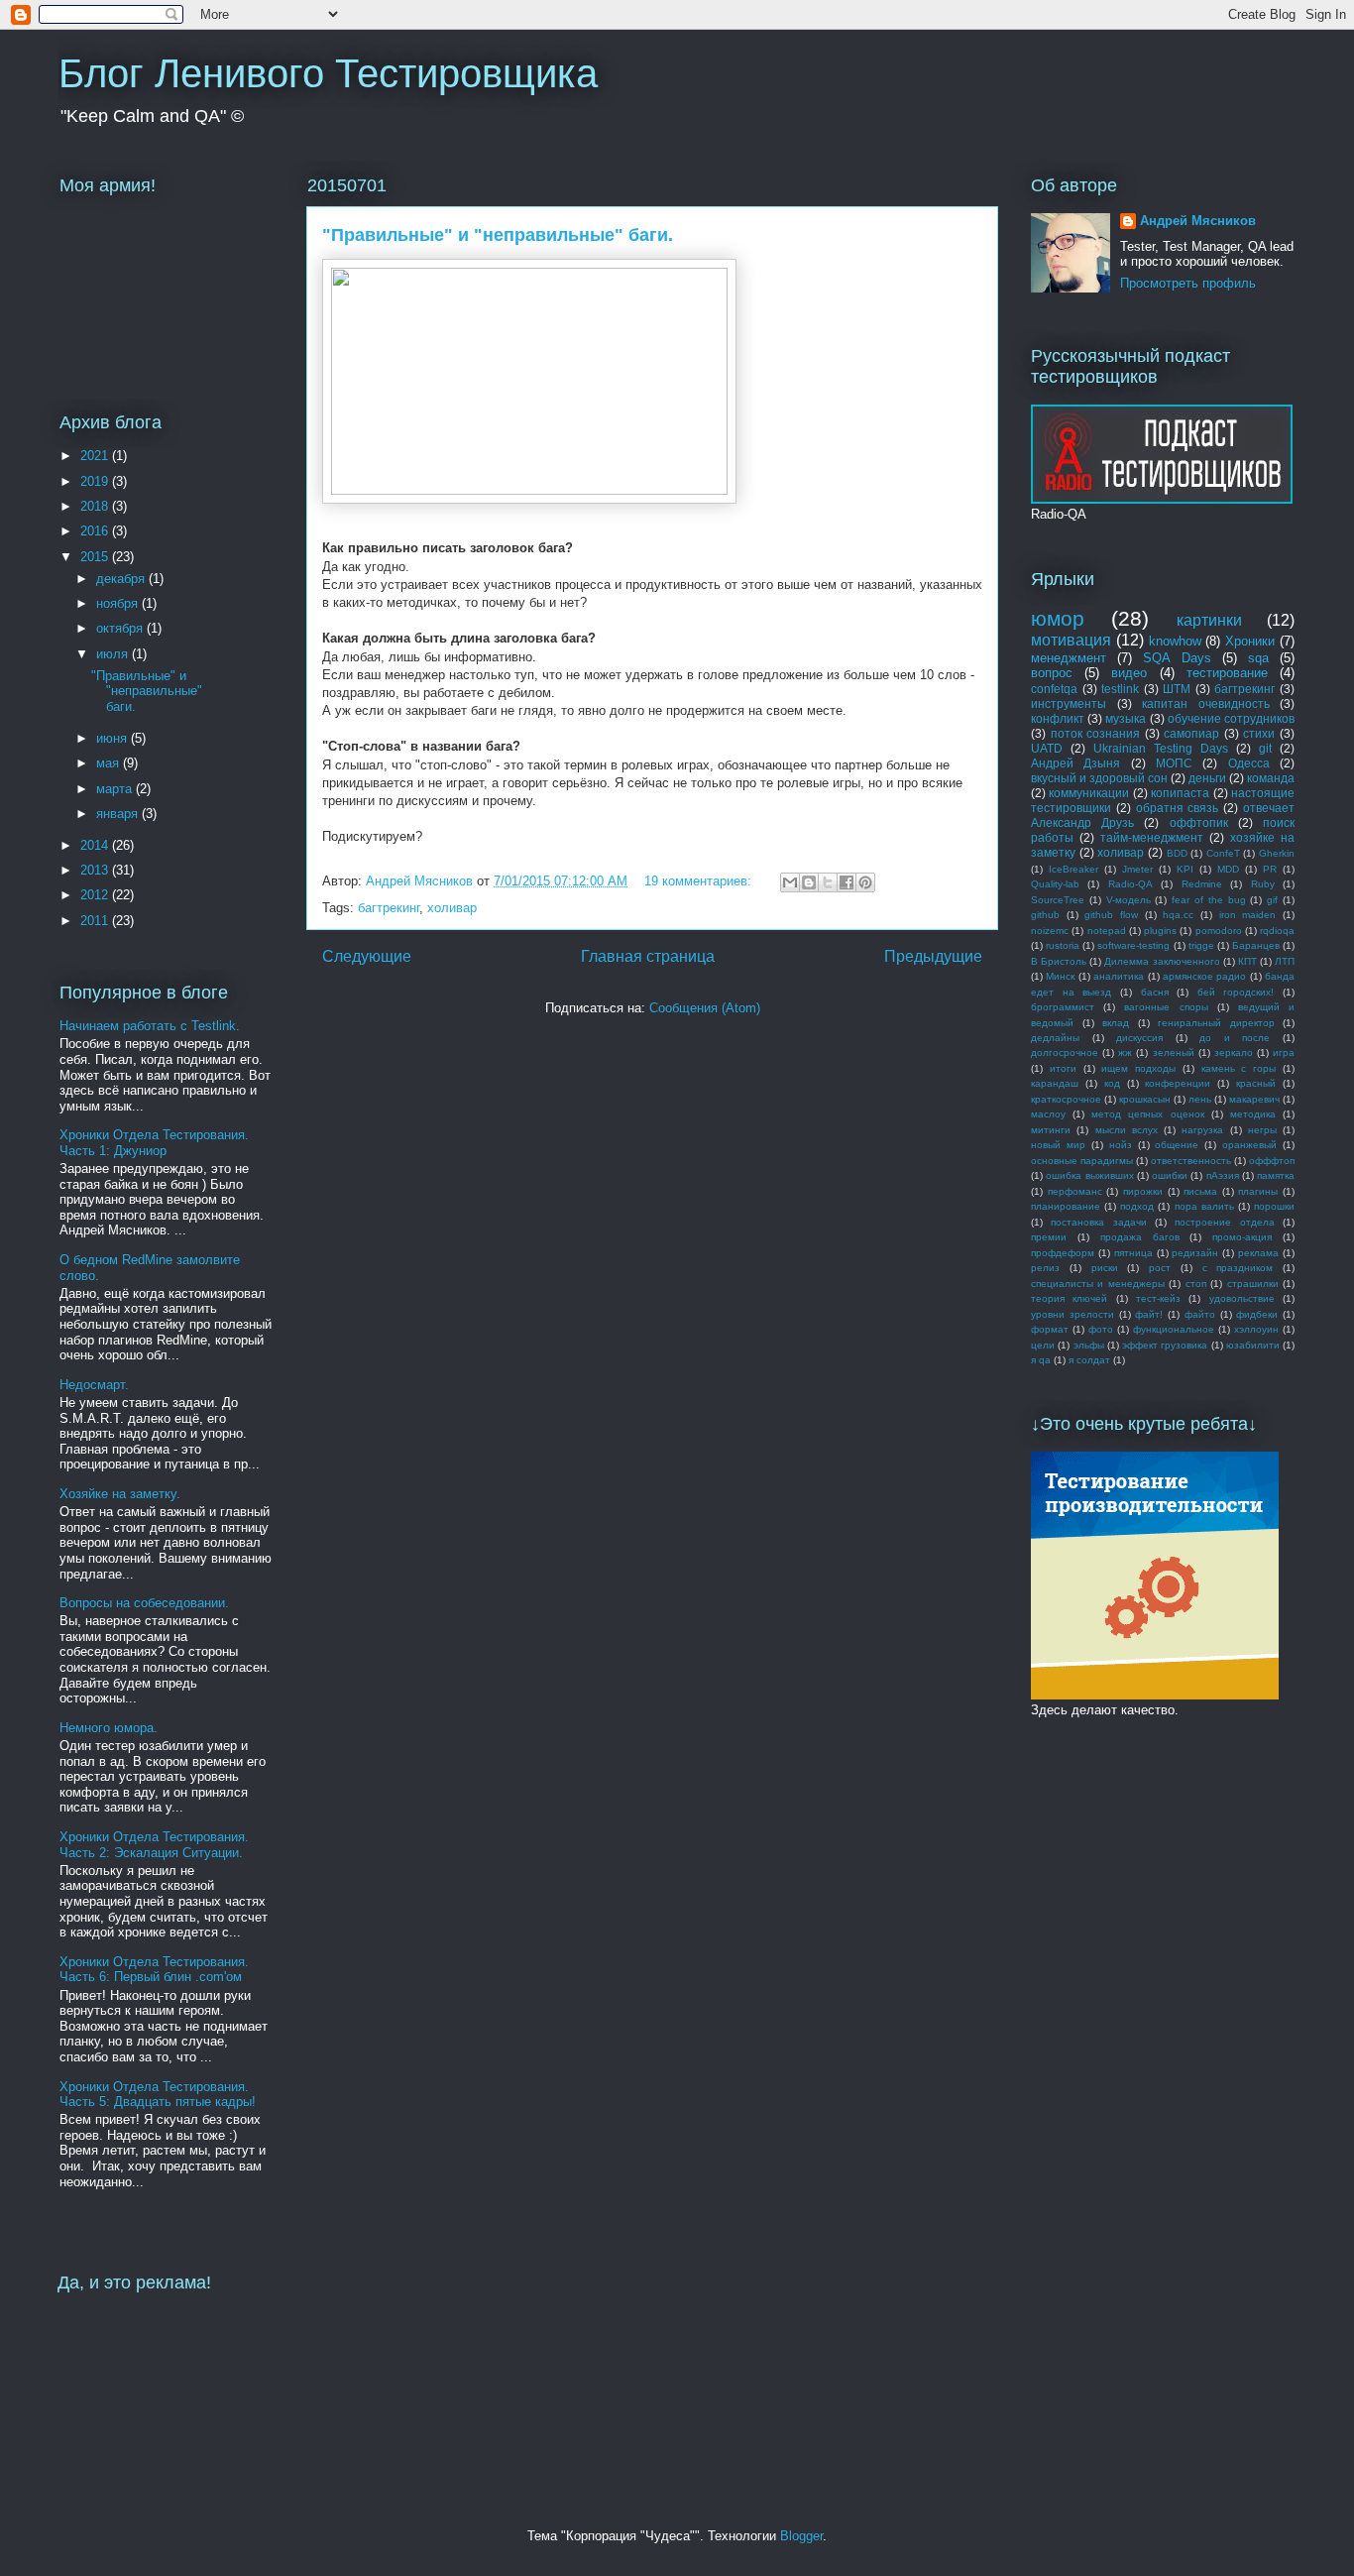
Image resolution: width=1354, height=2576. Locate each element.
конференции (1178, 1083)
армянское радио (1204, 976)
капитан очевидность (1206, 703)
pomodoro (1219, 931)
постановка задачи (1098, 1222)
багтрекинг (389, 908)
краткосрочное (1066, 1099)
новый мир (1058, 1145)
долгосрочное (1065, 1053)
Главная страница (648, 956)
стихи (1259, 733)
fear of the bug (1208, 900)
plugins (1160, 931)
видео (1129, 673)
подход (1137, 1206)
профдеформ (1063, 1253)
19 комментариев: (700, 881)
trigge (1201, 945)
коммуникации (1089, 793)
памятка (1276, 1175)
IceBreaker (1073, 869)
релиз (1045, 1268)
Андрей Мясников (1198, 221)
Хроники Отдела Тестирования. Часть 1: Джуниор (154, 1143)
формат (1050, 1329)
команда (1271, 778)
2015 (96, 557)
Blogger (801, 2536)
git (1265, 748)
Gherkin (1277, 853)
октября (121, 628)
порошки (1274, 1206)
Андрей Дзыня (1075, 763)
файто (1200, 1314)
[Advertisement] (1147, 1791)
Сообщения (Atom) (705, 1008)
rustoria (1063, 945)
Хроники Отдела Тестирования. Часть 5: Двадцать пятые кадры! (158, 2095)
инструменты (1069, 703)
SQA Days (1177, 658)
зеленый (1174, 1053)
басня (1155, 992)
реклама (1258, 1253)
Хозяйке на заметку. (120, 1494)
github (1045, 915)
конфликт (1058, 718)
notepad (1107, 931)
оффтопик (1199, 822)
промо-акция (1242, 1237)
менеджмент (1069, 658)
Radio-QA (1130, 884)
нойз (1121, 1145)
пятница (1133, 1253)
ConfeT (1223, 853)
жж (1125, 1053)
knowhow (1175, 641)
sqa (1258, 658)
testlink (1120, 689)
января (119, 814)
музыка (1126, 718)
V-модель (1128, 900)
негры (1262, 1130)
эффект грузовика (1165, 1345)
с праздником (1238, 1268)
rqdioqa (1277, 931)
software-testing (1133, 945)
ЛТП (1285, 961)
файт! (1149, 1314)
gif (1272, 900)
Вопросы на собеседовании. (144, 1603)
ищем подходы (1138, 1068)
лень (1200, 1099)
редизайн (1195, 1253)
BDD (1177, 853)
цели (1043, 1345)
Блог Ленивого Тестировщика (328, 73)
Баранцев (1256, 945)
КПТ (1247, 961)
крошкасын (1145, 1099)
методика (1253, 1114)
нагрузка (1202, 1130)
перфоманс (1075, 1191)
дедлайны (1055, 1038)
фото (1101, 1329)
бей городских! (1236, 992)
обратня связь (1178, 808)
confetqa (1054, 689)
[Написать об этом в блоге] (809, 882)
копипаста (1180, 793)
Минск (1060, 976)
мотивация (1071, 640)
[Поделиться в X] (828, 882)
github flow (1111, 915)
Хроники (1250, 641)
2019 (96, 481)
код (1112, 1083)
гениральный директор (1216, 1023)
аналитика (1119, 976)
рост (1160, 1268)
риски (1105, 1268)
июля (114, 654)
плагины (1258, 1191)
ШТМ (1177, 689)
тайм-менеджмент (1152, 837)
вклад (1116, 1023)
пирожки (1143, 1191)
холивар (452, 908)
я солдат (1089, 1360)
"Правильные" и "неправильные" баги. (498, 235)
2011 (96, 921)
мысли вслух (1127, 1130)
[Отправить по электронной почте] (790, 882)
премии (1049, 1237)
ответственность (1191, 1161)
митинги (1051, 1130)
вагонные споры (1166, 1007)
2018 (96, 506)
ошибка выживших (1089, 1175)
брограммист (1063, 1007)
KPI (1185, 869)
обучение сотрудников (1231, 718)
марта (116, 789)
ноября (119, 603)
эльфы (1089, 1345)
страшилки (1253, 1284)
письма (1200, 1191)
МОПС (1174, 763)
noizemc (1050, 931)
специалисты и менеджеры (1098, 1284)
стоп (1196, 1284)
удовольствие (1242, 1298)
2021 (96, 456)
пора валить (1204, 1206)
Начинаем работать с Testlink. (150, 1026)
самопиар (1191, 733)
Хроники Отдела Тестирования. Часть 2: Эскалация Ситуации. (154, 1845)
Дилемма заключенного (1162, 961)
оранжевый (1249, 1145)
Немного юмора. (109, 1728)
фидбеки (1257, 1314)
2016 (96, 531)
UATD (1047, 748)
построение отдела (1224, 1222)
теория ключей (1069, 1298)
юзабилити (1253, 1345)
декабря (122, 579)
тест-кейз (1158, 1298)
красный (1256, 1083)
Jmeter (1137, 869)
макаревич (1254, 1099)
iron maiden (1248, 915)
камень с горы (1239, 1068)
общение (1177, 1145)
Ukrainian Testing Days (1161, 748)
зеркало (1234, 1053)
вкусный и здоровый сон (1099, 778)
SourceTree (1058, 900)
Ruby (1263, 884)
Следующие (367, 956)
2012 (96, 895)
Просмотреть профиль (1188, 283)
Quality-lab (1055, 884)
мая (110, 763)
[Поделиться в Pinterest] (865, 882)
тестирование (1227, 673)
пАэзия (1223, 1175)
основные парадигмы (1082, 1161)
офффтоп (1272, 1161)
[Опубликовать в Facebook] (846, 882)
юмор (1058, 618)
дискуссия (1139, 1038)
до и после (1235, 1038)
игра (1284, 1053)
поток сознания (1096, 733)
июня (113, 738)
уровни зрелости (1072, 1314)
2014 (96, 845)
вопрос (1052, 673)
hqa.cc (1178, 915)
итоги (1063, 1068)
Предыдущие (933, 956)
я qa (1041, 1360)
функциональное (1174, 1329)
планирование (1066, 1206)
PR (1270, 869)
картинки (1209, 620)
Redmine (1202, 884)
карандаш (1055, 1083)
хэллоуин (1256, 1329)
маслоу (1048, 1114)
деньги (1207, 778)
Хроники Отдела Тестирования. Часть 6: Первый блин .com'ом (154, 1970)
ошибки (1170, 1175)
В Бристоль (1059, 961)
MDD (1228, 869)
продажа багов (1140, 1237)
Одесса (1249, 763)
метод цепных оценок (1147, 1114)
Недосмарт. (94, 1385)
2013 (96, 870)
